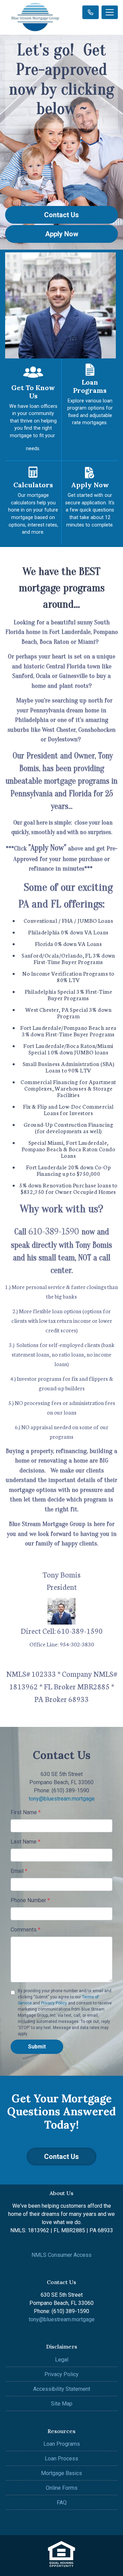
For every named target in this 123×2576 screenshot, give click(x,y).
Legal (62, 2360)
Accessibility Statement (62, 2389)
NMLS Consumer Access (61, 2255)
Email (19, 1871)
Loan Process (61, 2459)
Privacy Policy (54, 2003)
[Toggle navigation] (110, 12)
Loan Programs (62, 2444)
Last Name (25, 1842)
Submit (37, 2047)
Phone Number (30, 1900)
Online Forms (62, 2488)
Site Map (62, 2404)
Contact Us (61, 215)
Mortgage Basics (61, 2473)
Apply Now (62, 234)
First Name (26, 1812)
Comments (25, 1930)
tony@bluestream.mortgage (62, 1799)
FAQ (62, 2503)
